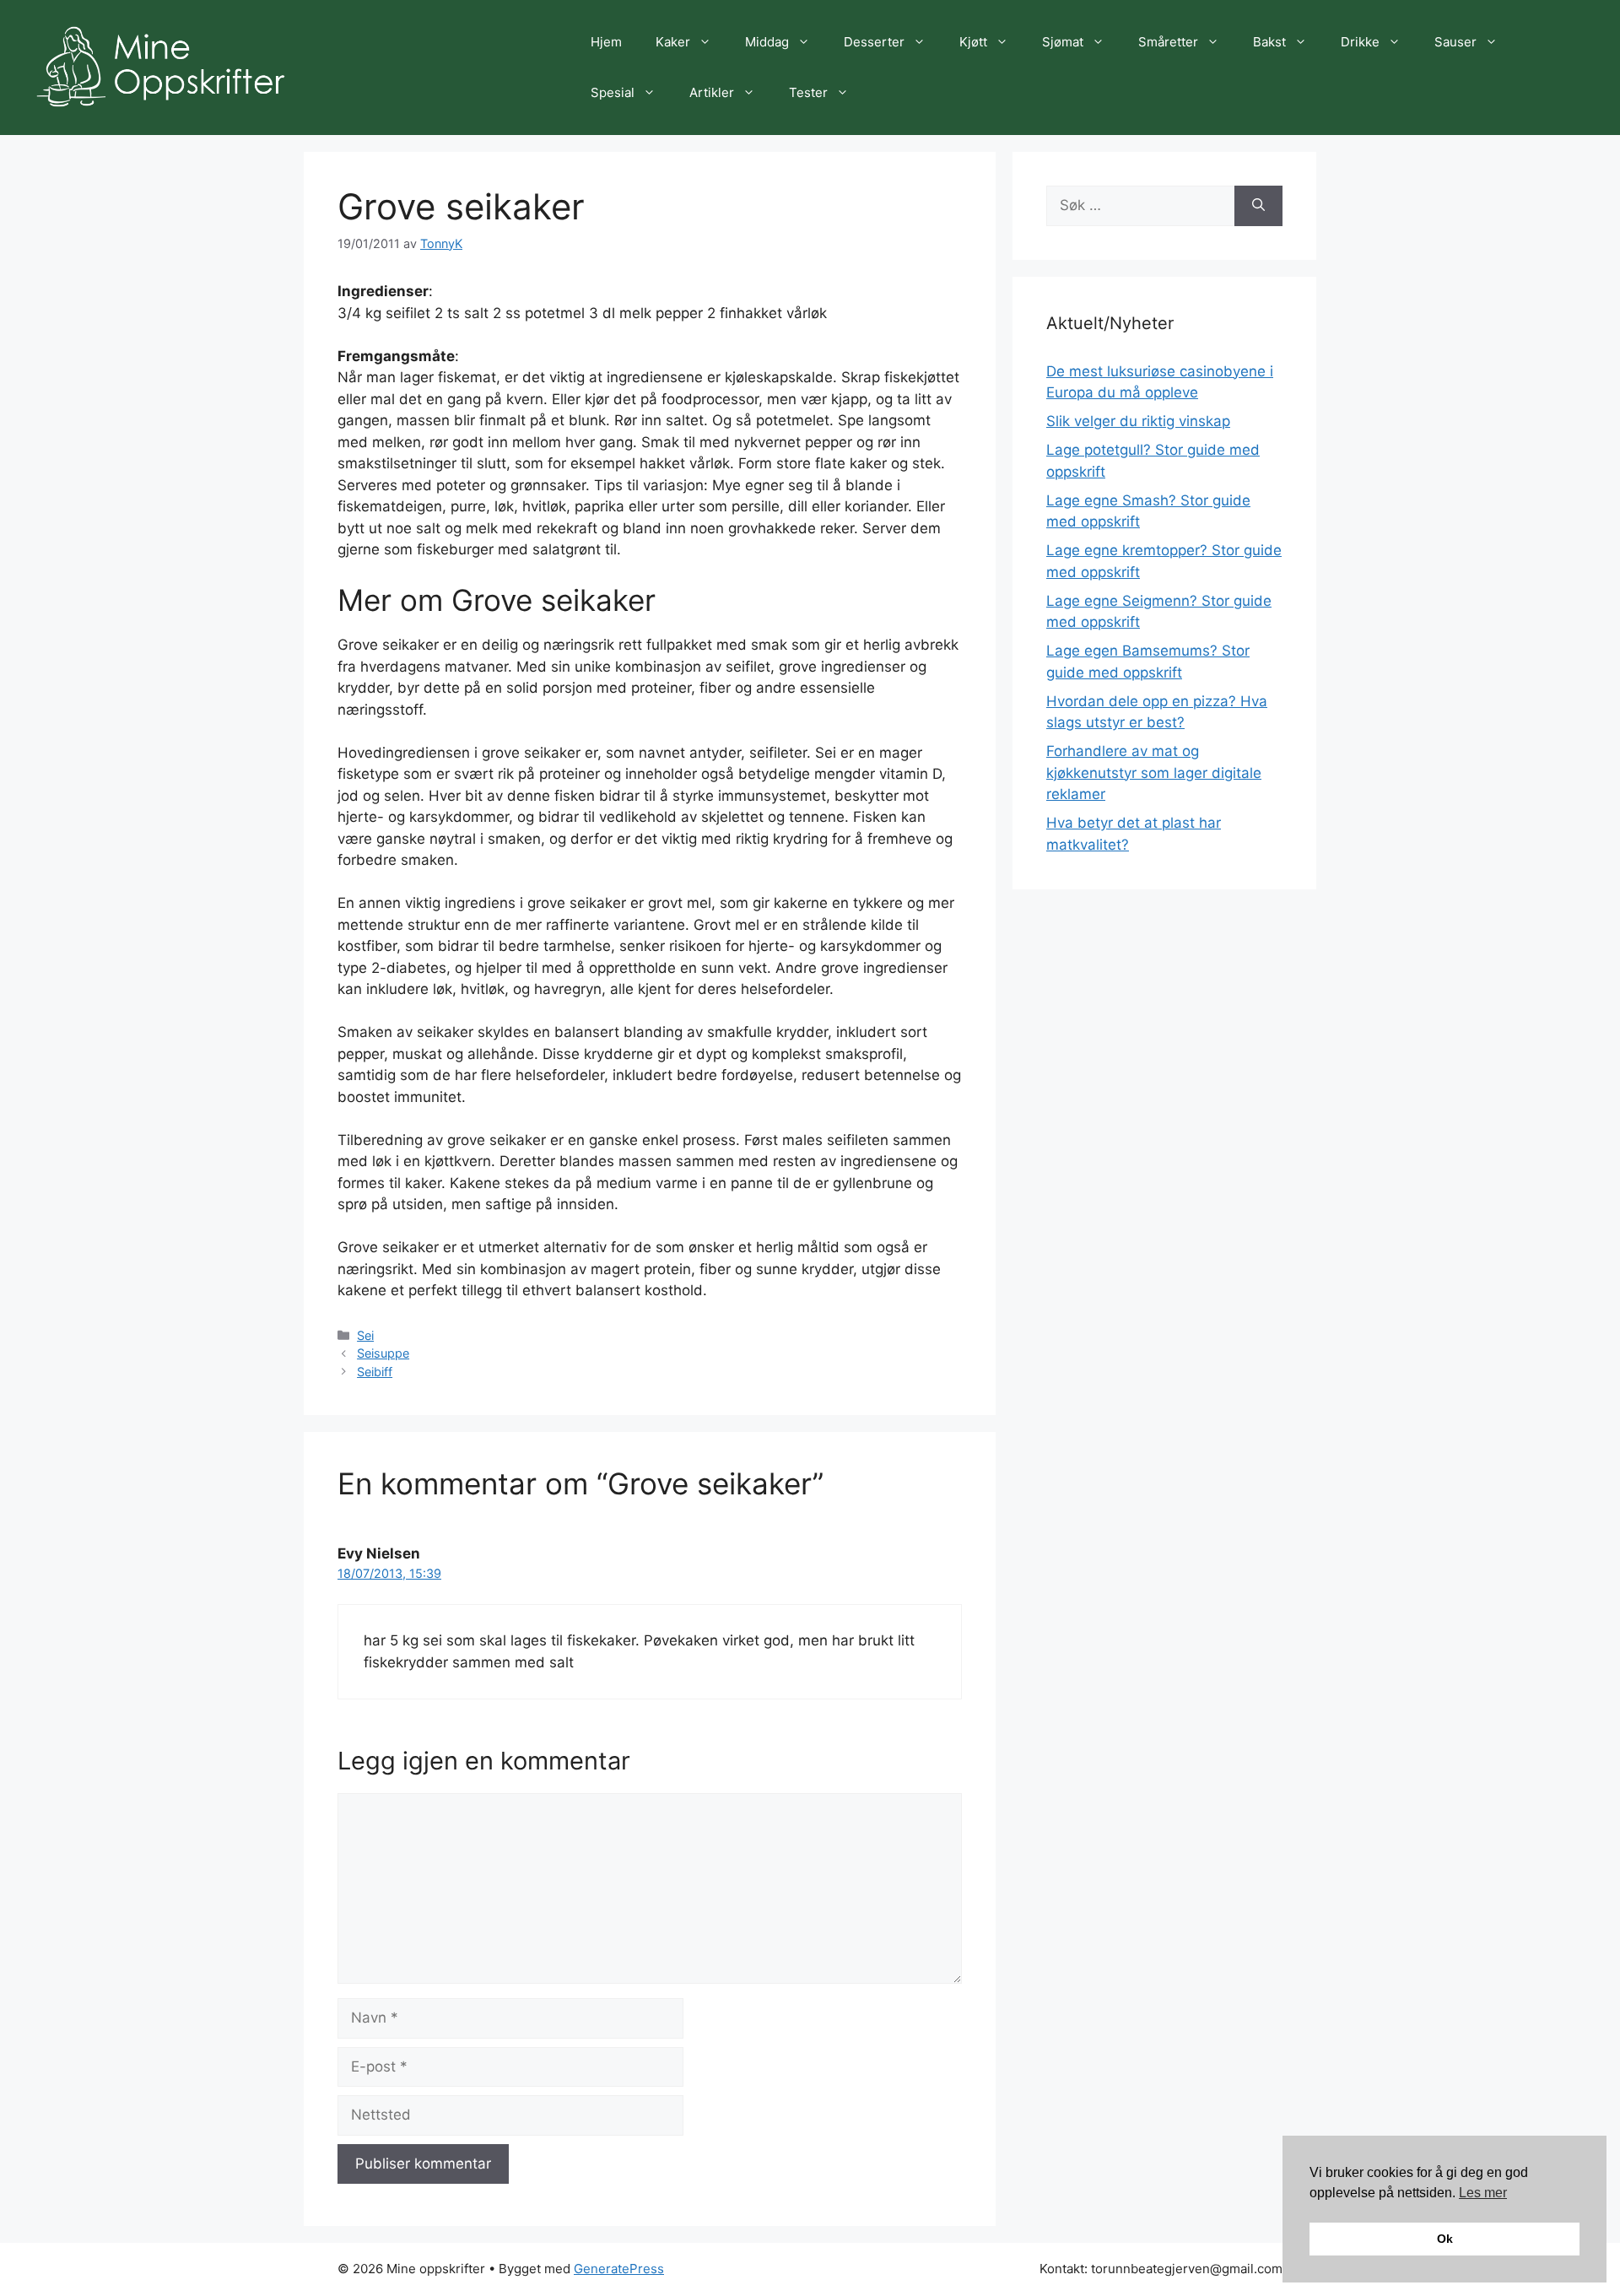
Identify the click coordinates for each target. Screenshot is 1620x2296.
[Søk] (1258, 206)
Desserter (874, 42)
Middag (767, 42)
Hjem (606, 42)
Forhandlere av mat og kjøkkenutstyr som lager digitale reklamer (1154, 773)
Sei (365, 1335)
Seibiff (375, 1372)
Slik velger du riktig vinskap (1138, 421)
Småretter (1168, 42)
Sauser (1455, 42)
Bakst (1269, 42)
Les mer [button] (1483, 2193)
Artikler (712, 92)
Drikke (1360, 42)
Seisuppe (383, 1353)
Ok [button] (1445, 2239)
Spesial (613, 92)
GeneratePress (619, 2269)
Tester (808, 92)
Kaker (673, 42)
